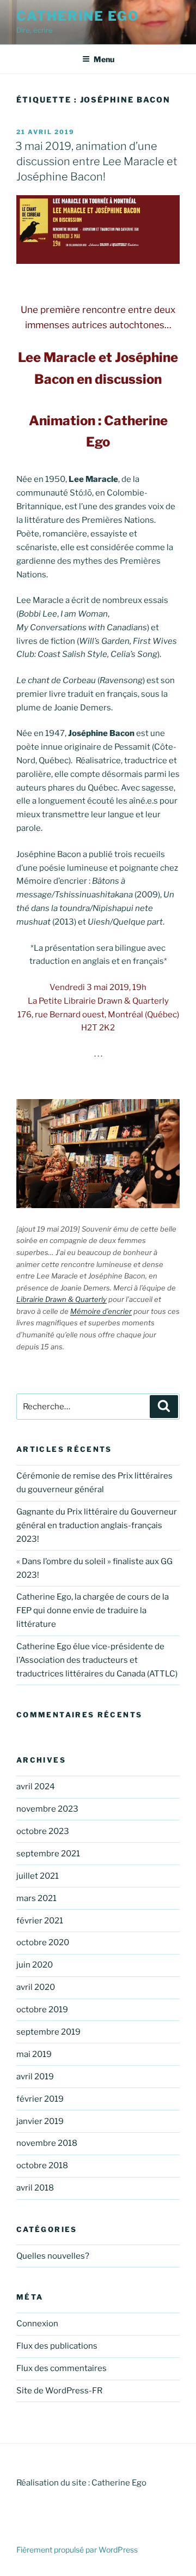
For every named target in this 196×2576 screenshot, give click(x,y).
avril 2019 (35, 2077)
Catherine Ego (78, 16)
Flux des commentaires (62, 2368)
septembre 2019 (48, 2032)
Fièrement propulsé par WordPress (77, 2550)
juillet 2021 (38, 1876)
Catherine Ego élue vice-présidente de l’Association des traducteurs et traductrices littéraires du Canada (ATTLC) (97, 1660)
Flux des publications (57, 2346)
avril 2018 (35, 2188)
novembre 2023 (47, 1809)
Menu (104, 59)
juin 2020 (35, 1965)
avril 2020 (36, 1987)
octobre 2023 (43, 1831)
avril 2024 (36, 1787)
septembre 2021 (48, 1854)
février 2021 (40, 1921)
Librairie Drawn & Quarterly (62, 1299)
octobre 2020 (43, 1942)
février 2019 (40, 2099)
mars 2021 (36, 1898)
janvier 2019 (40, 2121)
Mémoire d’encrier (101, 1311)
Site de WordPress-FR (59, 2391)
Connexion (37, 2324)
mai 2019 (34, 2054)
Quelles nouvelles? (53, 2256)
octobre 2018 (42, 2165)
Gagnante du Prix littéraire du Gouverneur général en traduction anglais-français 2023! (97, 1525)
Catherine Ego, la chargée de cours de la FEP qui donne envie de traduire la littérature (93, 1610)
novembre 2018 (47, 2143)
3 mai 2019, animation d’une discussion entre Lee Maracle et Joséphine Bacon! (96, 161)
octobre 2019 (42, 2010)
